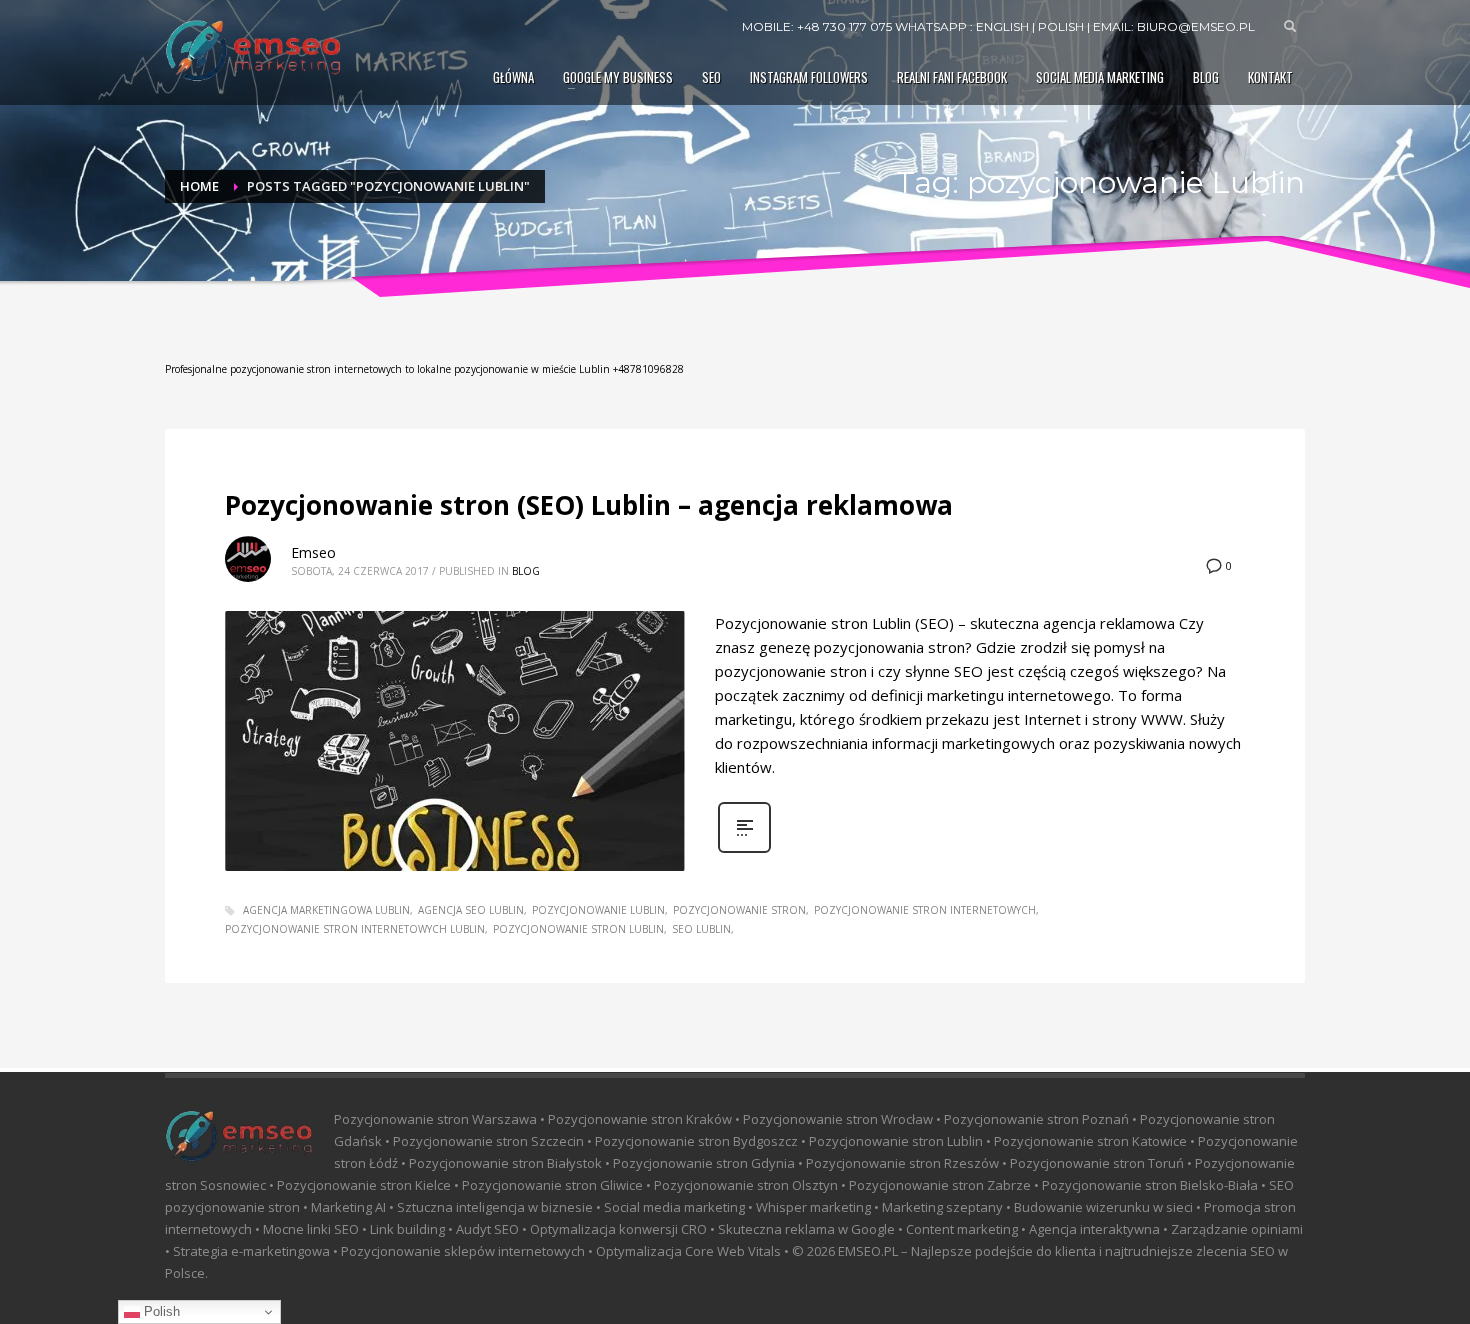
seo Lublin (701, 929)
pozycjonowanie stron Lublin (578, 929)
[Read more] (744, 850)
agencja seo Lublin (471, 910)
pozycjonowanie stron (739, 910)
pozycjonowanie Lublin (598, 910)
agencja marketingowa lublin (326, 910)
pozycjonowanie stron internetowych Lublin (355, 929)
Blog (526, 571)
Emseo (313, 552)
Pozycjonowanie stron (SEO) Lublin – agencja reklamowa (589, 505)
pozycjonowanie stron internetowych (925, 910)
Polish (160, 1311)
